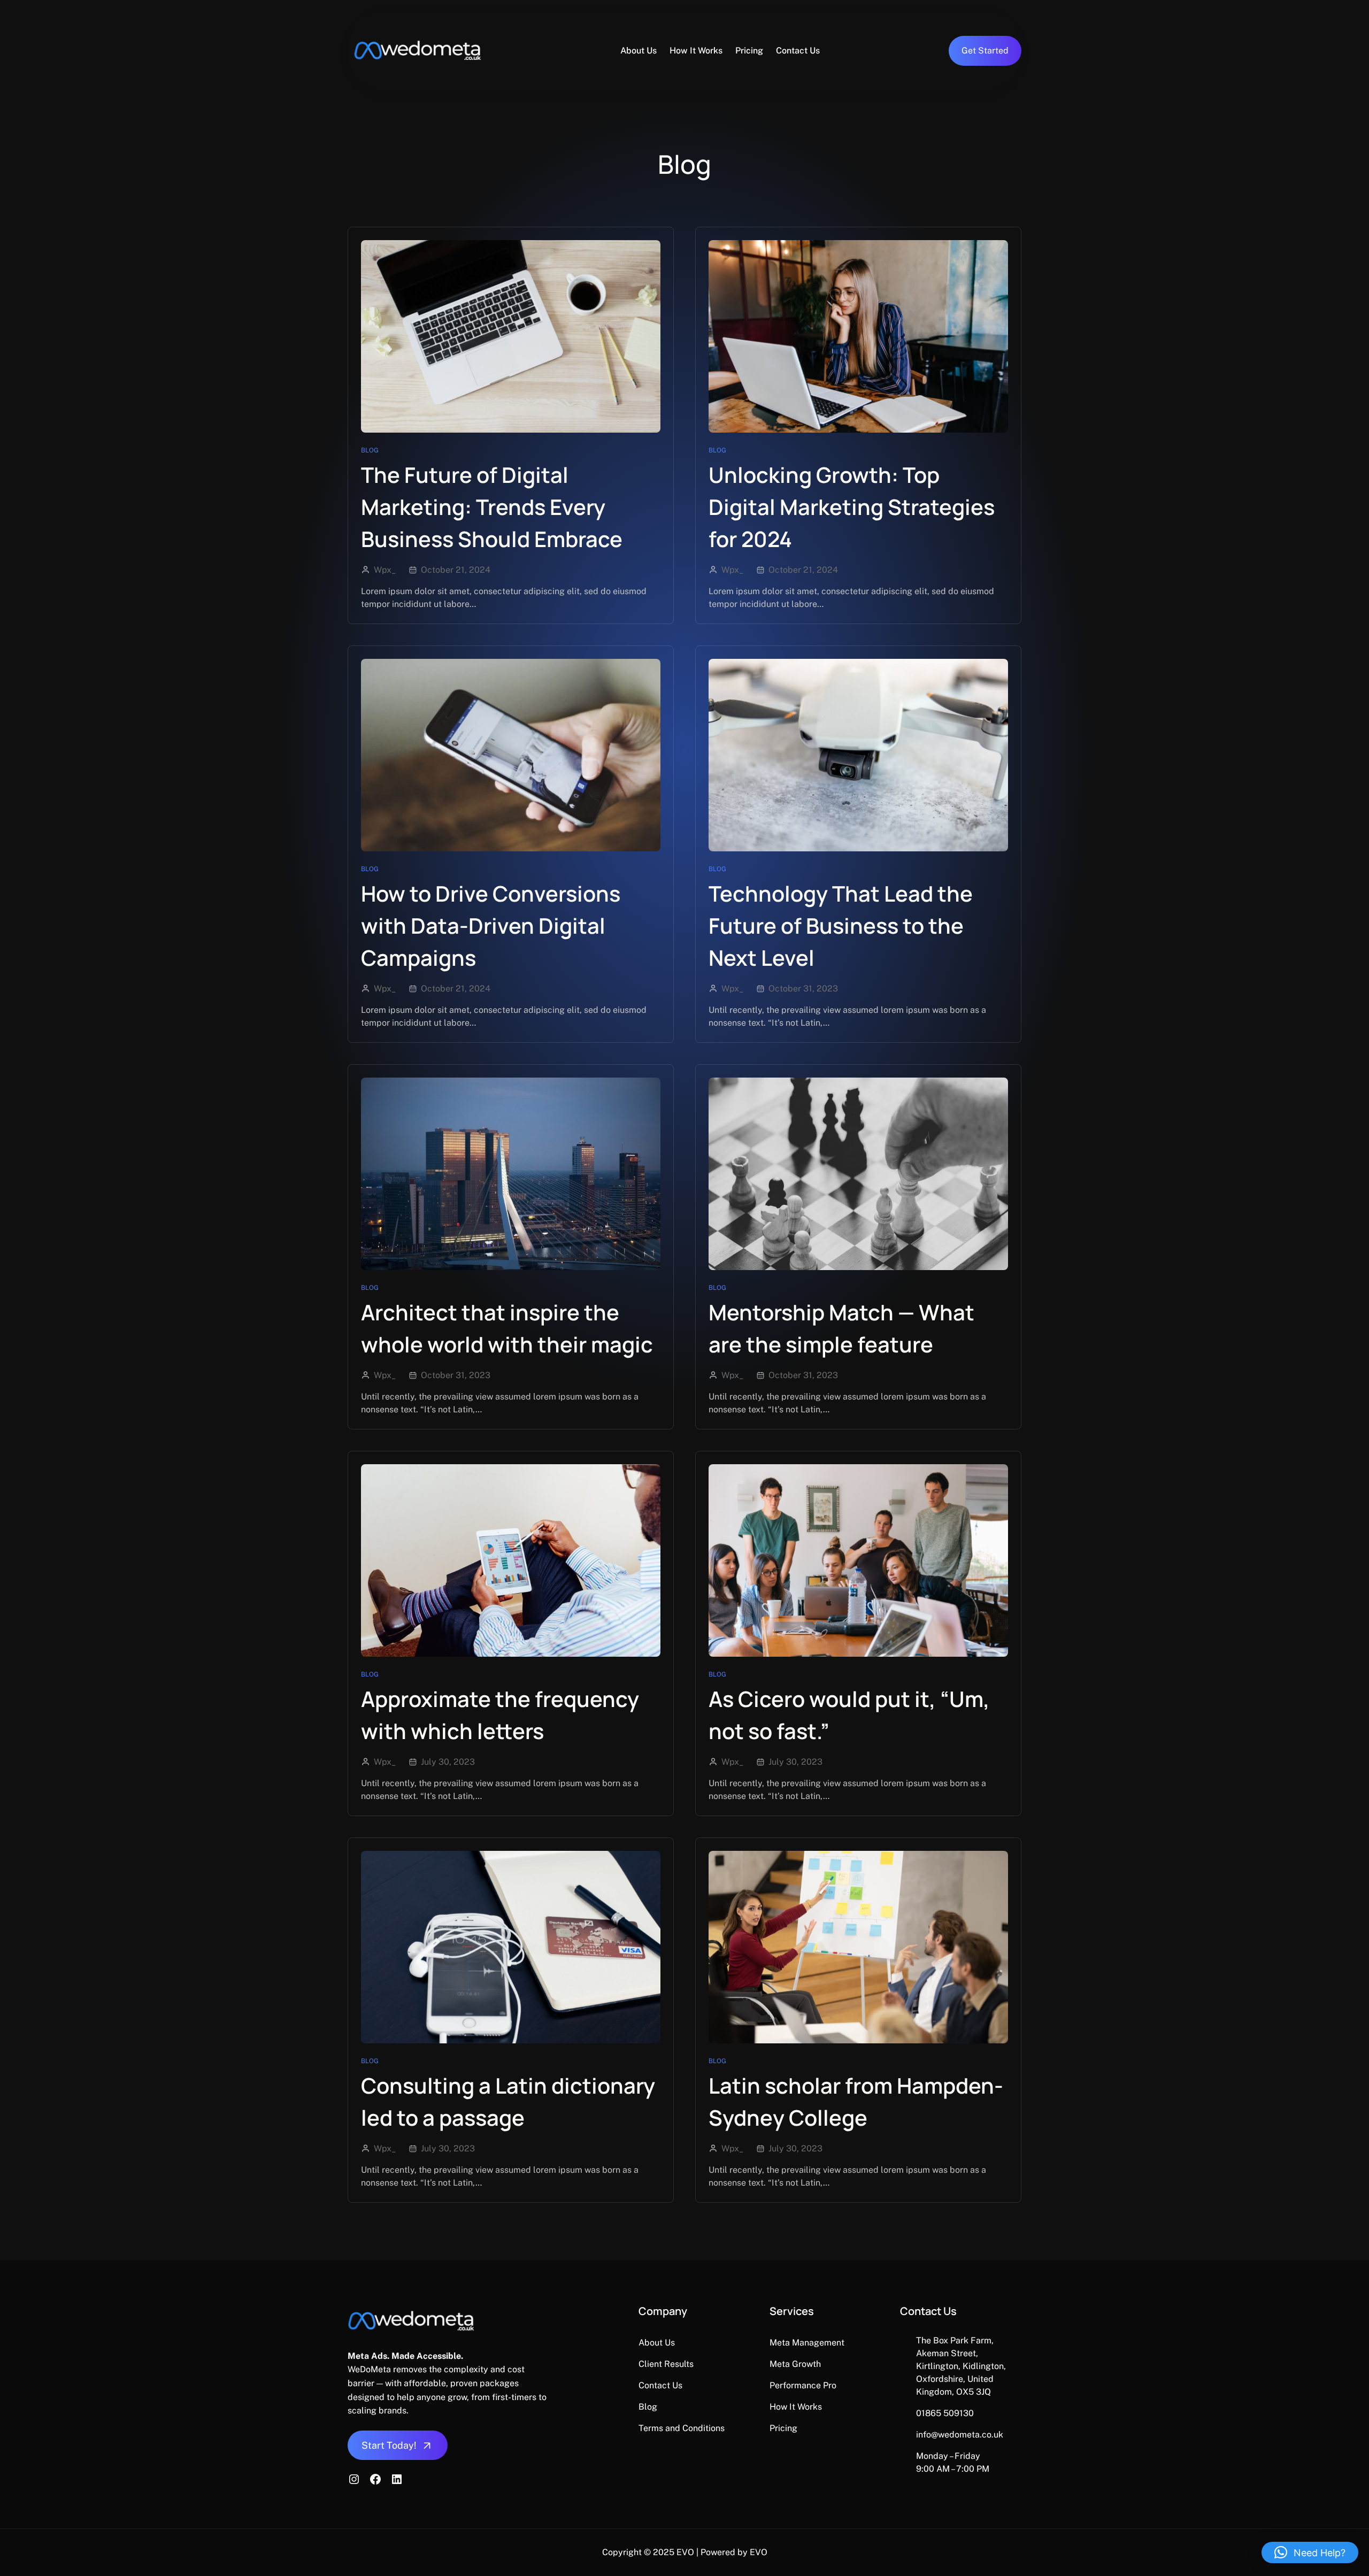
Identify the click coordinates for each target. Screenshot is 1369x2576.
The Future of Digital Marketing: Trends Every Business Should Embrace (492, 507)
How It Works (796, 2407)
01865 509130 (945, 2413)
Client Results (666, 2364)
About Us (657, 2343)
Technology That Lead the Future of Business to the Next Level (841, 925)
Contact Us (660, 2385)
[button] (1310, 2552)
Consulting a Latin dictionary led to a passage (508, 2101)
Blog (370, 450)
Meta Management (807, 2343)
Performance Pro (803, 2385)
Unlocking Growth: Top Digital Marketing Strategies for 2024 (852, 507)
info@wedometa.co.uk (960, 2435)
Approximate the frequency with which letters (500, 1715)
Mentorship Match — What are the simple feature (841, 1328)
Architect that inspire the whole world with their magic (507, 1328)
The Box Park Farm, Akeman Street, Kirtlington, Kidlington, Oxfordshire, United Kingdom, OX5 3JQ (961, 2366)
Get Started (985, 51)
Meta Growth (795, 2364)
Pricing (783, 2428)
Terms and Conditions (682, 2428)
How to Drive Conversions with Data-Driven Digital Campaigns (491, 925)
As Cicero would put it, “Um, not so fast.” (849, 1715)
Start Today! (389, 2445)
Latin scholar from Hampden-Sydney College (856, 2101)
